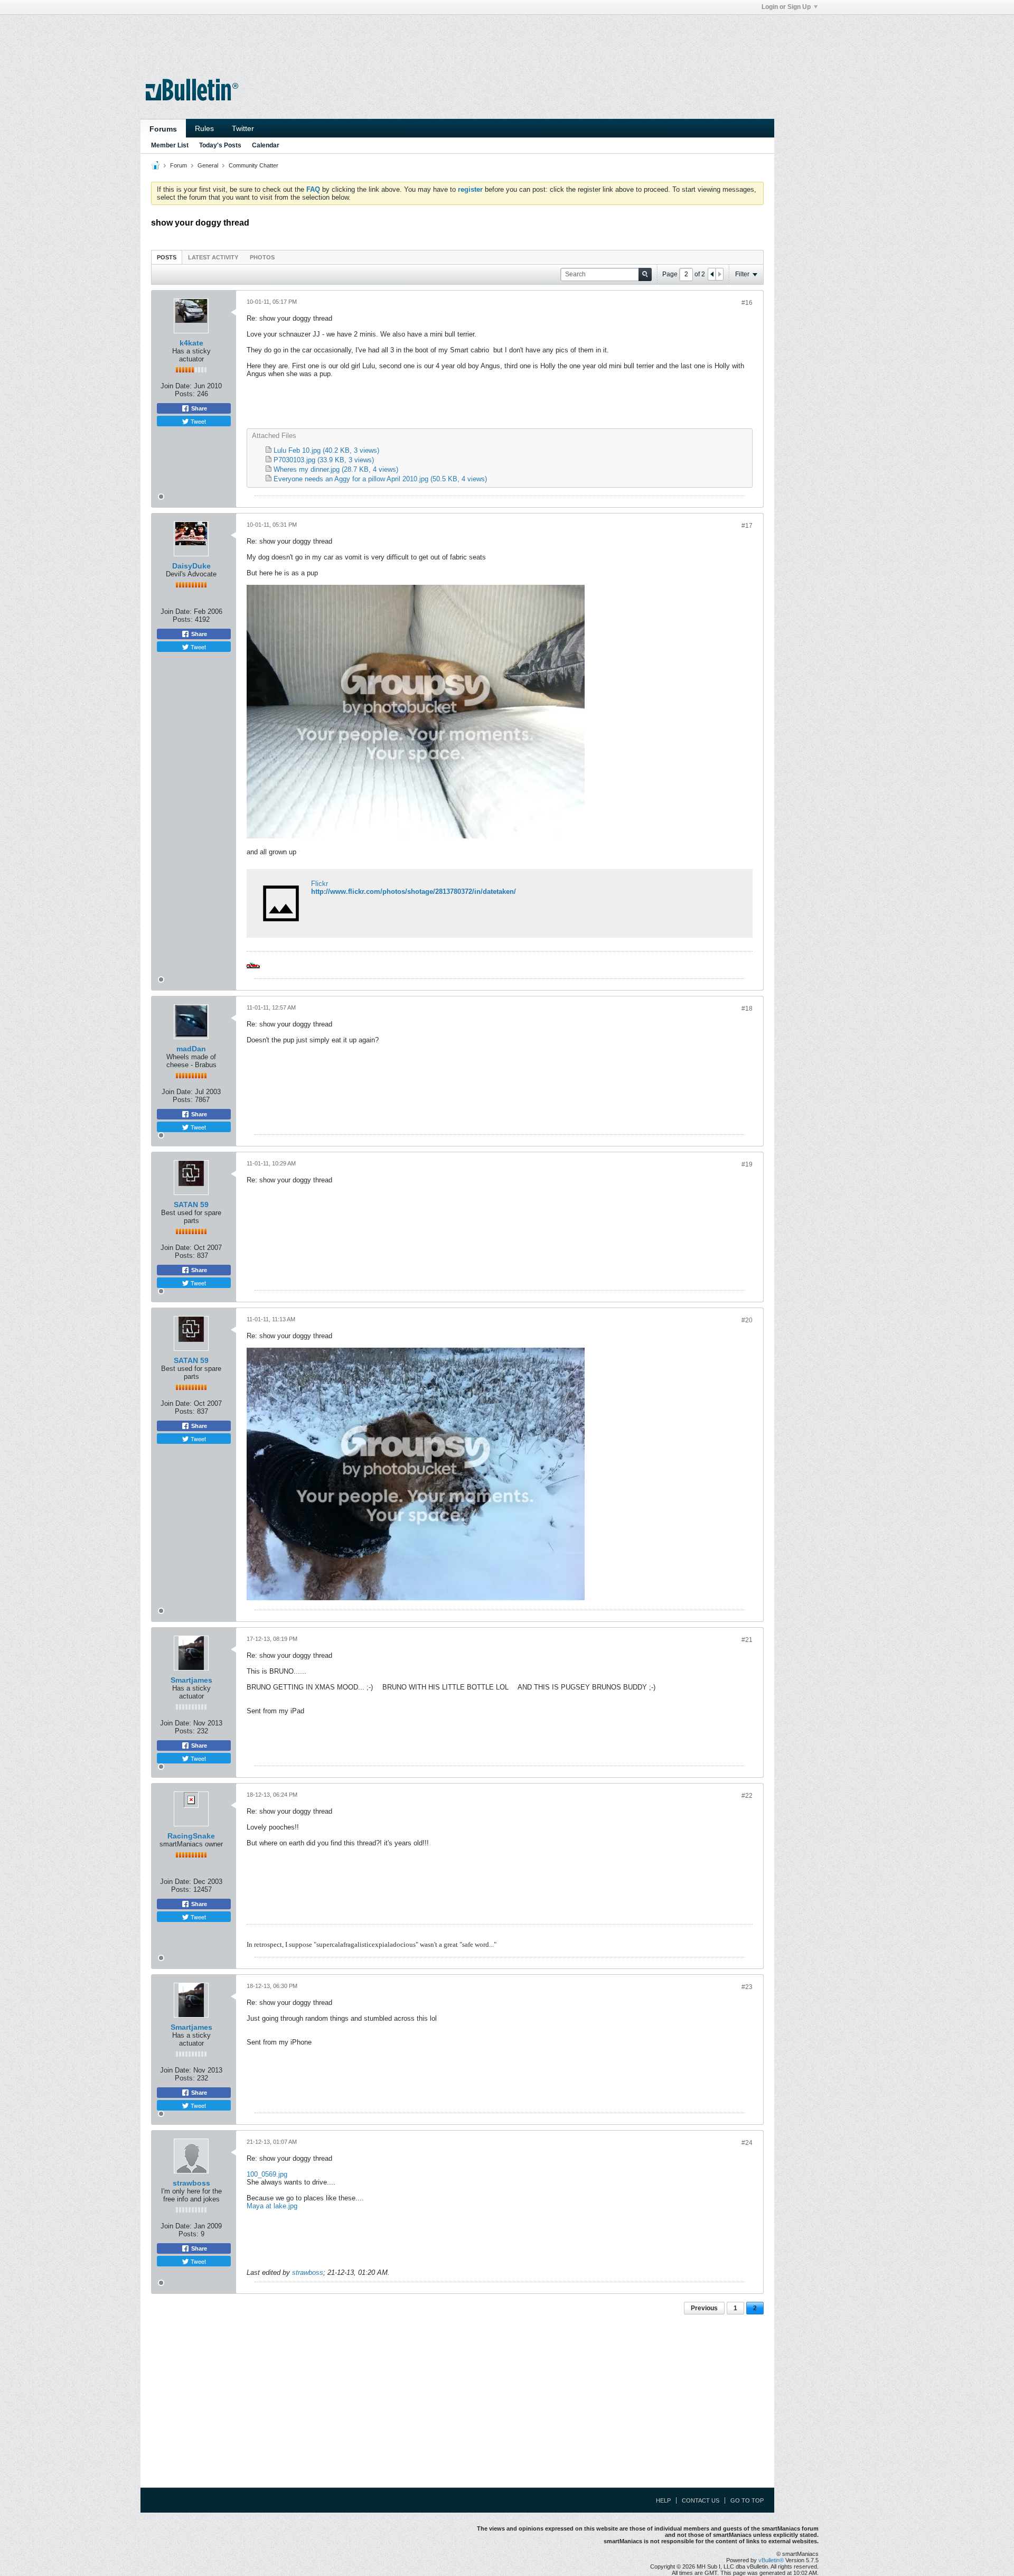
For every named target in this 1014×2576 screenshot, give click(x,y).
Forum (179, 165)
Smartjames (191, 1680)
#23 (747, 1987)
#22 (747, 1796)
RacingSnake (191, 1836)
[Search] (645, 274)
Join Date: (176, 386)
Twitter (243, 128)
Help (663, 2500)
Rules (204, 128)
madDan (191, 1049)
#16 (747, 303)
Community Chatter (253, 165)
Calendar (266, 145)
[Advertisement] (457, 39)
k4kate (191, 343)
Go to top (747, 2500)
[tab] (167, 257)
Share (198, 408)
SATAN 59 (191, 1205)
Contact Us (701, 2500)
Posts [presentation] (167, 257)
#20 (747, 1320)
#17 (747, 526)
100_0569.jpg (267, 2174)
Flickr (320, 884)
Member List (170, 145)
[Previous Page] (712, 274)
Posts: (185, 394)
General (208, 165)
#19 (747, 1164)
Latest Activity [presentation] (213, 257)
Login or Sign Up (786, 7)
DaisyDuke (191, 566)
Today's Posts (220, 145)
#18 (747, 1009)
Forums (163, 129)
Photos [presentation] (262, 257)
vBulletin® (771, 2560)
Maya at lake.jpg (272, 2206)
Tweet (198, 421)
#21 (747, 1640)
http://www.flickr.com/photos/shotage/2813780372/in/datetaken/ (414, 892)
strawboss (191, 2183)
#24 (747, 2143)
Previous (704, 2308)
